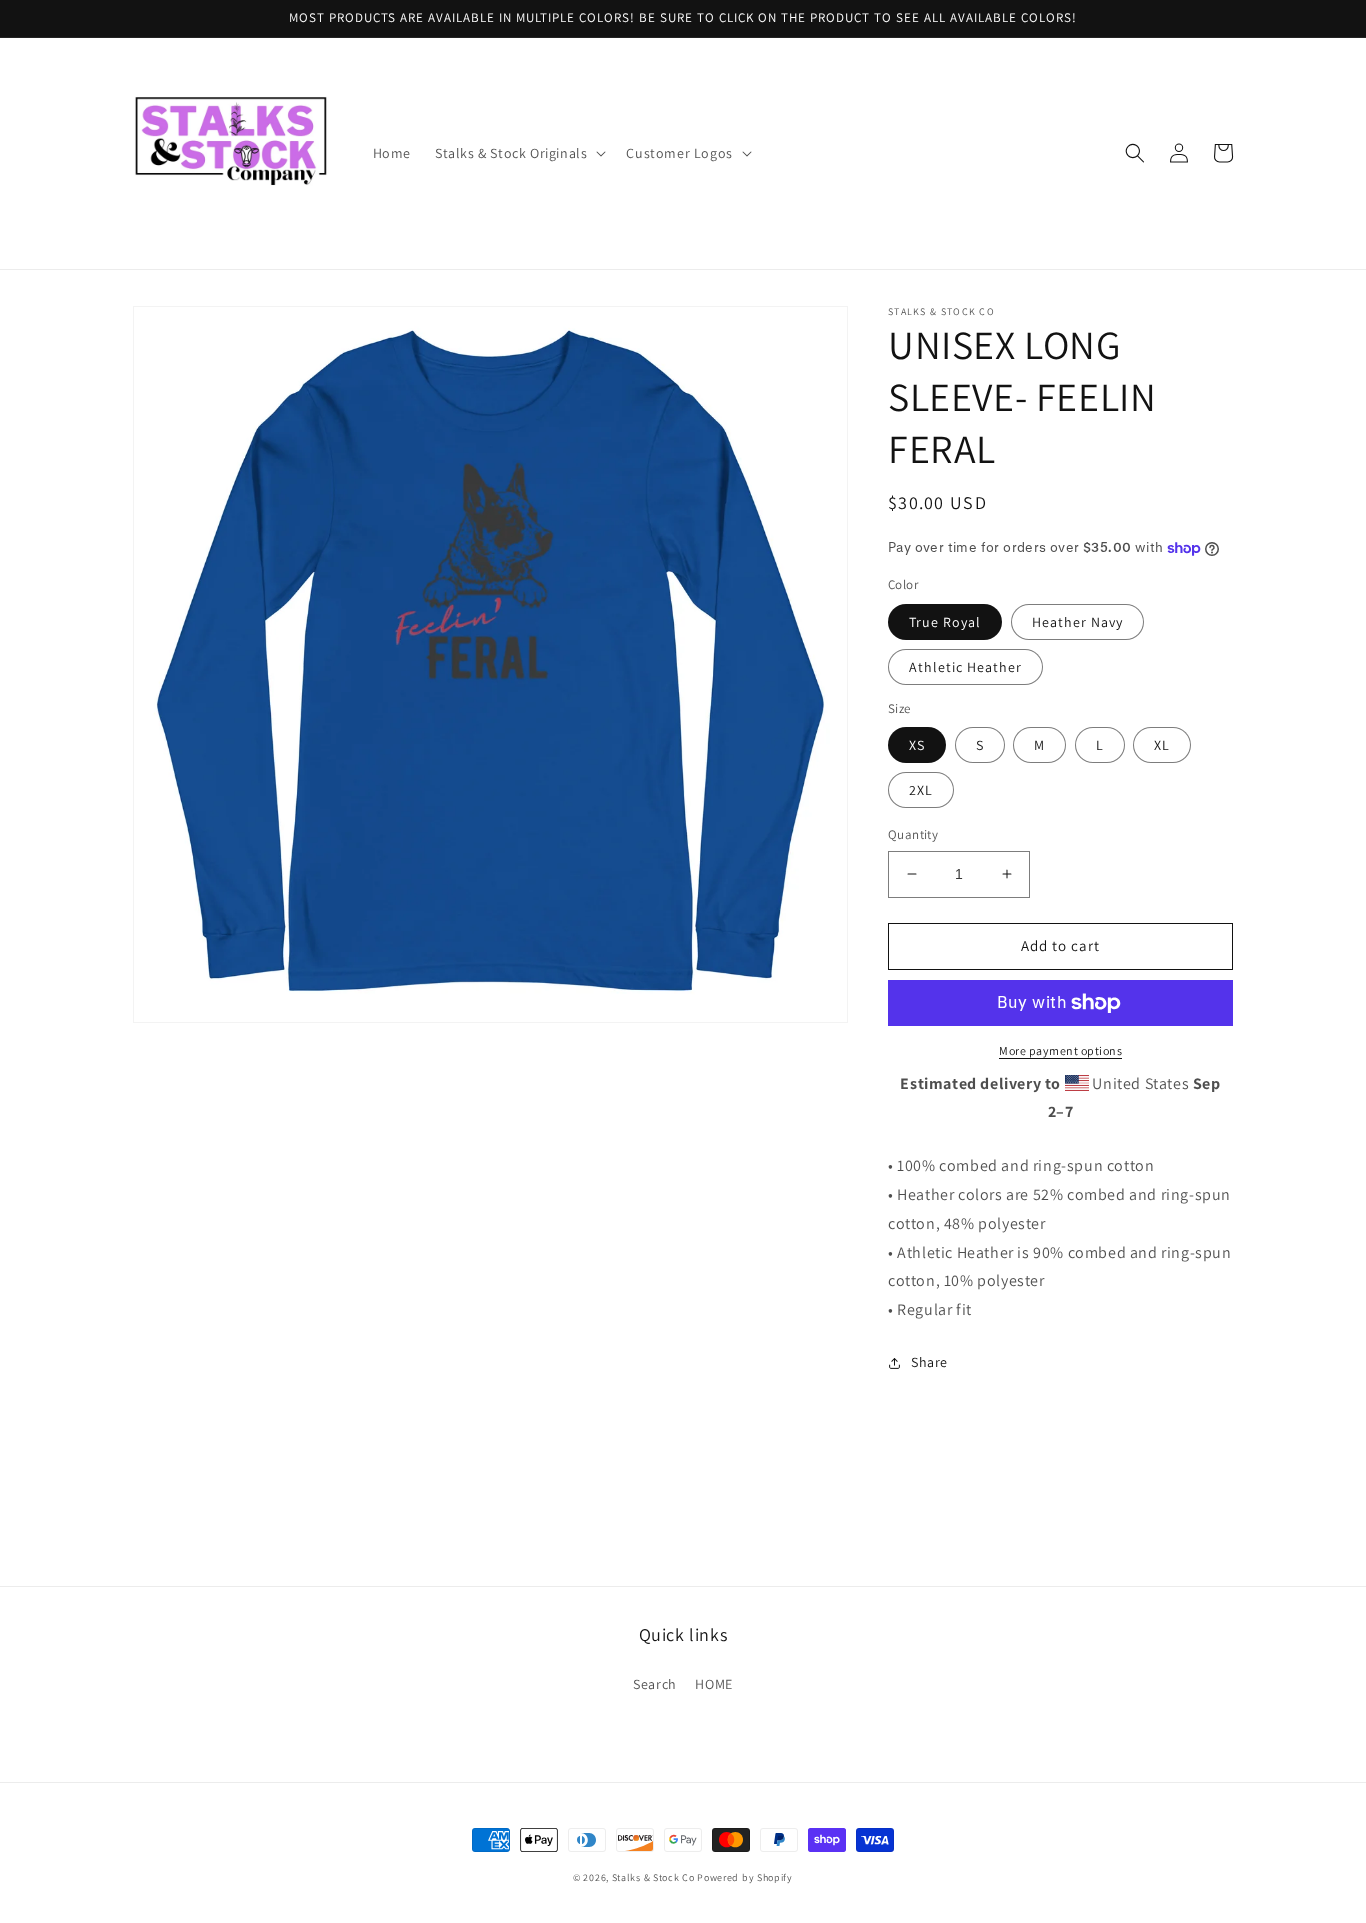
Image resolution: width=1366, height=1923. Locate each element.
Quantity (913, 834)
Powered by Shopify (745, 1877)
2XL (921, 790)
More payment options (1060, 1050)
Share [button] (929, 1362)
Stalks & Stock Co (653, 1877)
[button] (518, 153)
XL (1162, 745)
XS (917, 745)
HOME (713, 1684)
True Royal (945, 622)
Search (655, 1684)
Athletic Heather (965, 667)
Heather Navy (1077, 622)
